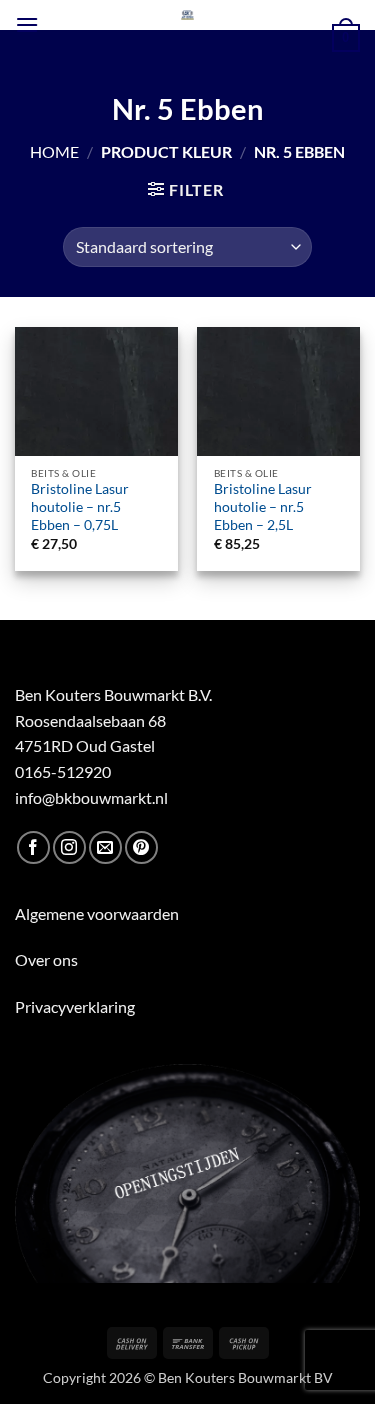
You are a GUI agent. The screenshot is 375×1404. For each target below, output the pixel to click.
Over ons (46, 959)
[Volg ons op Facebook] (33, 847)
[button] (27, 24)
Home (54, 151)
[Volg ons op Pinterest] (141, 847)
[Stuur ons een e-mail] (105, 847)
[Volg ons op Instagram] (69, 847)
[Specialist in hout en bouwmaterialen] (187, 15)
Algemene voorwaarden (97, 913)
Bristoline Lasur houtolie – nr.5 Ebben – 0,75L (80, 506)
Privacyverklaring (75, 1006)
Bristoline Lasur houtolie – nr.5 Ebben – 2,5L (263, 506)
